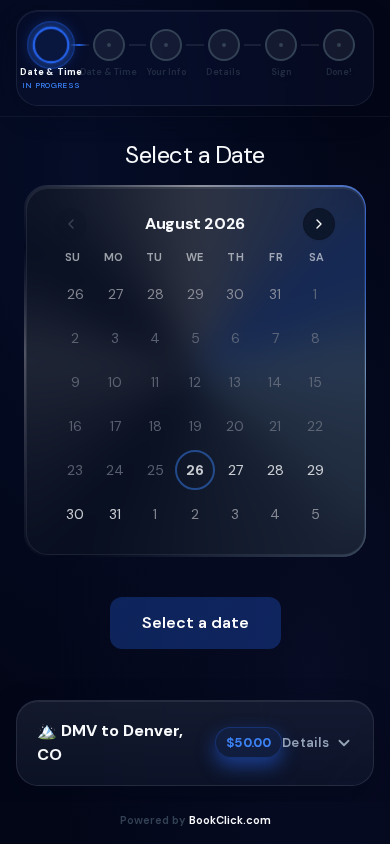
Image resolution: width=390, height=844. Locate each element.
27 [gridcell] (115, 294)
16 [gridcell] (75, 426)
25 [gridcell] (155, 470)
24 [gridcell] (115, 470)
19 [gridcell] (195, 426)
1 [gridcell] (315, 294)
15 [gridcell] (315, 382)
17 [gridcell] (115, 426)
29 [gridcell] (195, 294)
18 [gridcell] (155, 426)
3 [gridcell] (115, 338)
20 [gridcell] (235, 426)
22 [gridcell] (315, 426)
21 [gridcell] (275, 426)
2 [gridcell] (75, 338)
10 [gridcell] (115, 382)
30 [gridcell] (235, 294)
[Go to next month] (319, 224)
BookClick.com (230, 820)
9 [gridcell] (75, 382)
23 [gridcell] (75, 470)
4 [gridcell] (155, 338)
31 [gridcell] (275, 294)
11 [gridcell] (155, 382)
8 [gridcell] (315, 338)
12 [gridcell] (195, 382)
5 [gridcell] (195, 338)
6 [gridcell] (235, 338)
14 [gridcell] (275, 382)
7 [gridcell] (275, 338)
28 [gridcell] (155, 294)
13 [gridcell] (235, 382)
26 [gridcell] (75, 294)
